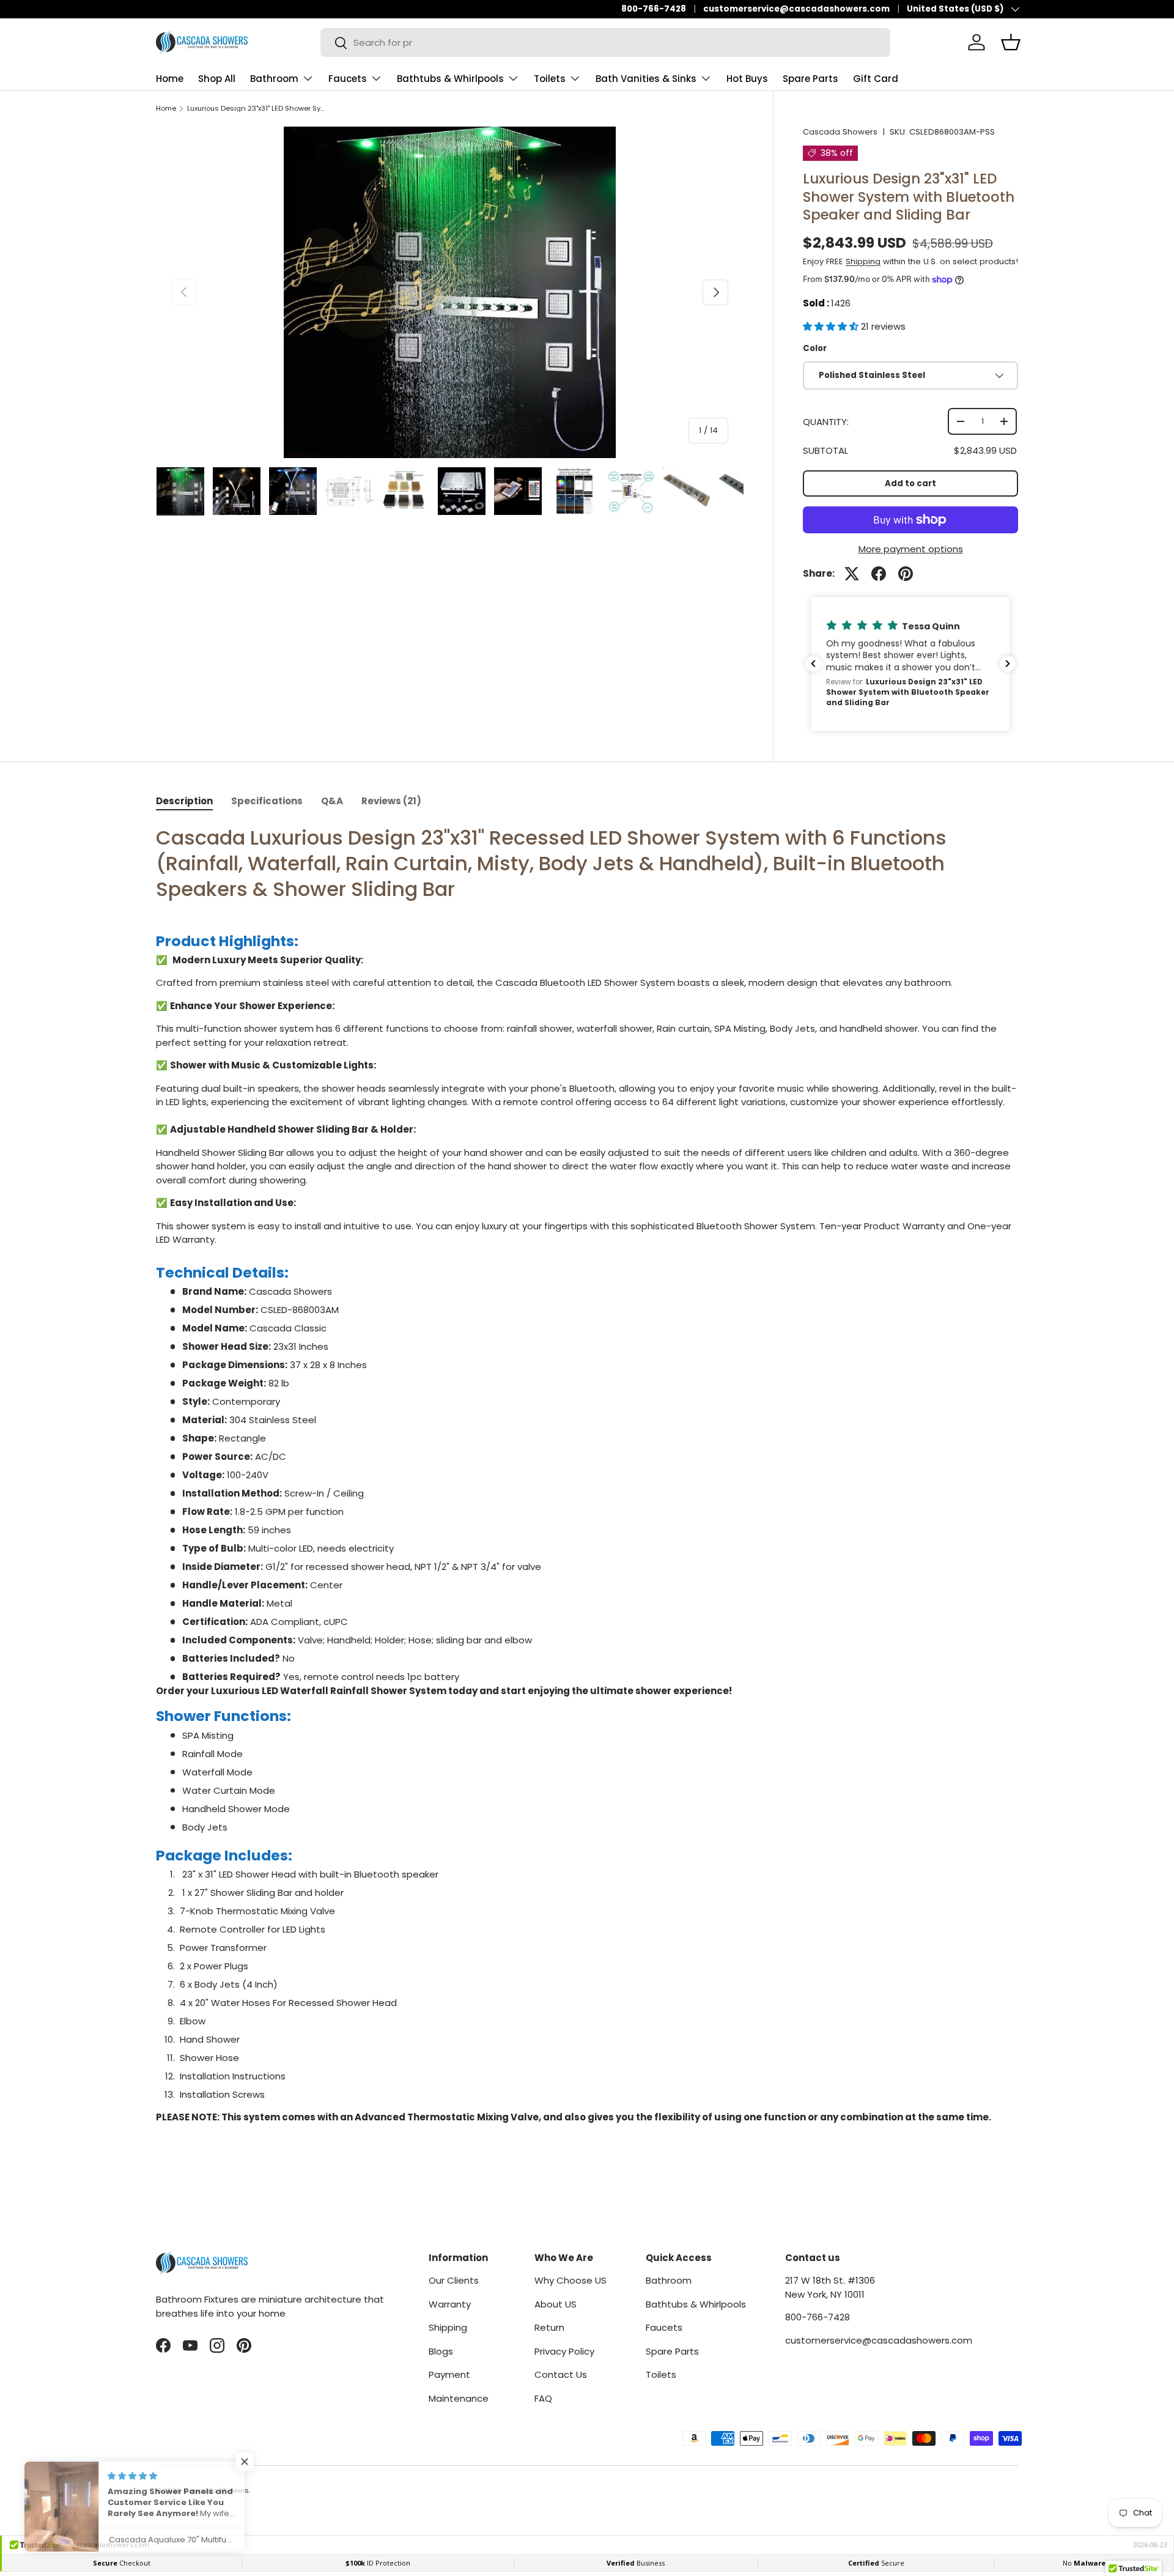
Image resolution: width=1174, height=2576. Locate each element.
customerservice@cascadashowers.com (796, 9)
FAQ (543, 2398)
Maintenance (459, 2398)
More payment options (911, 549)
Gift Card (876, 79)
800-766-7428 (654, 9)
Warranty (450, 2304)
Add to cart (910, 483)
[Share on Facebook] (879, 574)
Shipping (863, 261)
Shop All (217, 79)
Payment (449, 2374)
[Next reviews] (1008, 664)
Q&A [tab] (332, 801)
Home (170, 79)
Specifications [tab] (267, 801)
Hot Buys (747, 79)
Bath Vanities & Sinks (646, 79)
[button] (832, 326)
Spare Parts (810, 79)
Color (815, 348)
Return (549, 2327)
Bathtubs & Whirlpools (450, 79)
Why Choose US (570, 2280)
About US (556, 2304)
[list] (450, 292)
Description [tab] (184, 801)
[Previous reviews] (813, 664)
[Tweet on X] (852, 574)
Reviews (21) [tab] (391, 801)
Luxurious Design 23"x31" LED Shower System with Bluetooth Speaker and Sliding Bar (256, 109)
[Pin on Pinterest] (906, 574)
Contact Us (561, 2374)
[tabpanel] (587, 1479)
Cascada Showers (840, 132)
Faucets (348, 79)
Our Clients (454, 2280)
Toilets (550, 79)
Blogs (441, 2351)
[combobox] (605, 43)
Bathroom (274, 79)
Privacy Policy (564, 2351)
